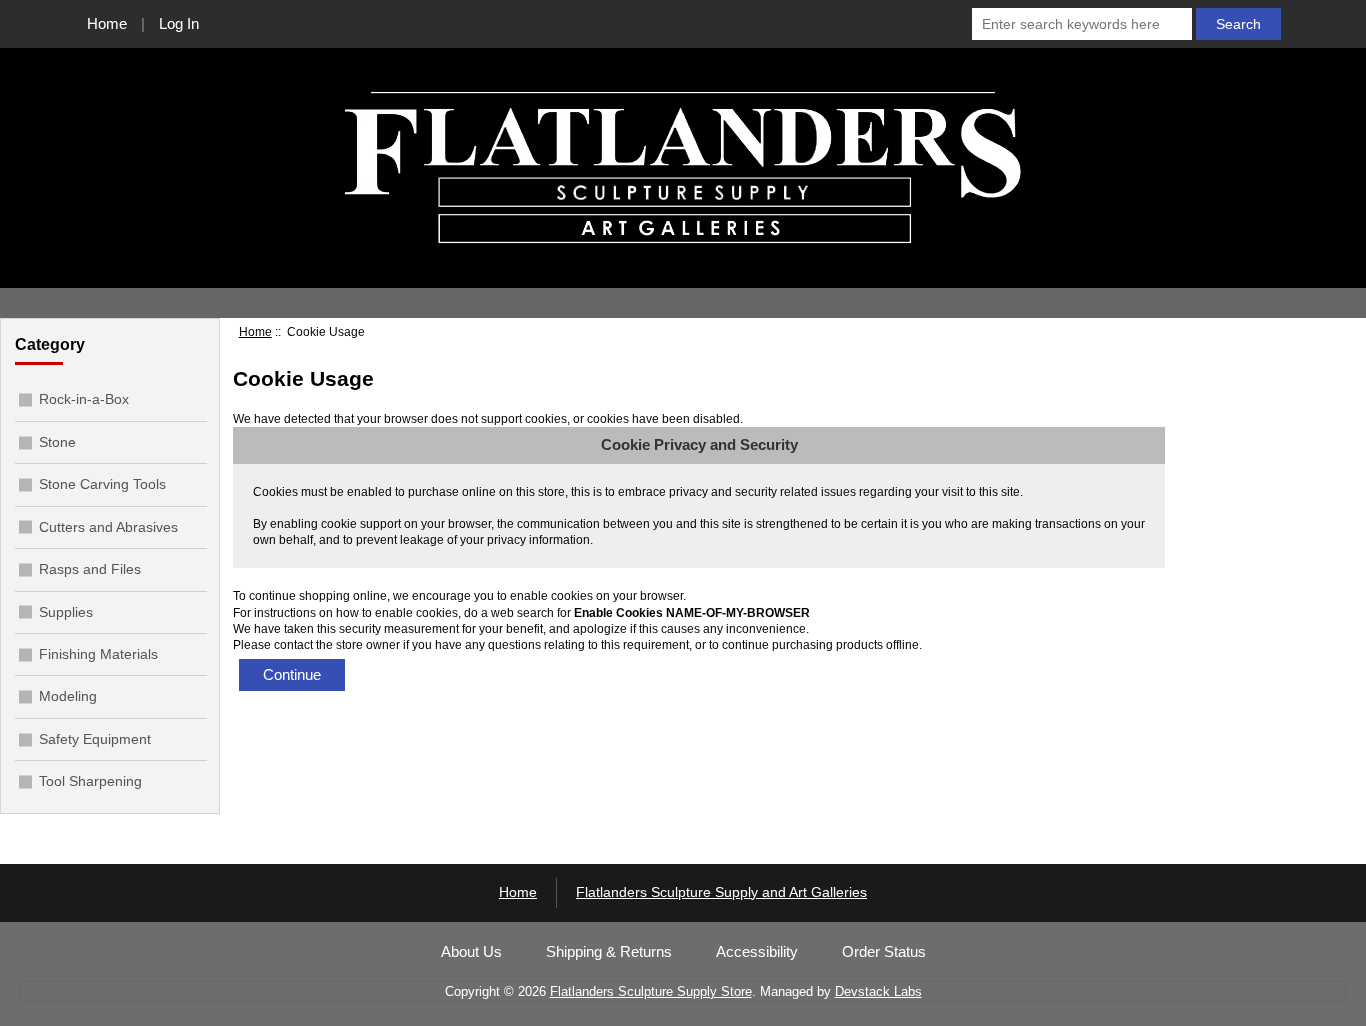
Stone (57, 442)
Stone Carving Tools (102, 484)
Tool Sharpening (90, 781)
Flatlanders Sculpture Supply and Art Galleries (721, 892)
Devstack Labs (878, 991)
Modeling (68, 696)
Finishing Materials (98, 654)
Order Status (884, 952)
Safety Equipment (95, 739)
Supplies (66, 612)
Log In (179, 23)
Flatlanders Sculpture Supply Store (651, 991)
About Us (471, 952)
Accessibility (757, 952)
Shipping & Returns (609, 952)
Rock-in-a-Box (84, 399)
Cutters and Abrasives (108, 527)
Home (107, 23)
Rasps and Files (90, 569)
